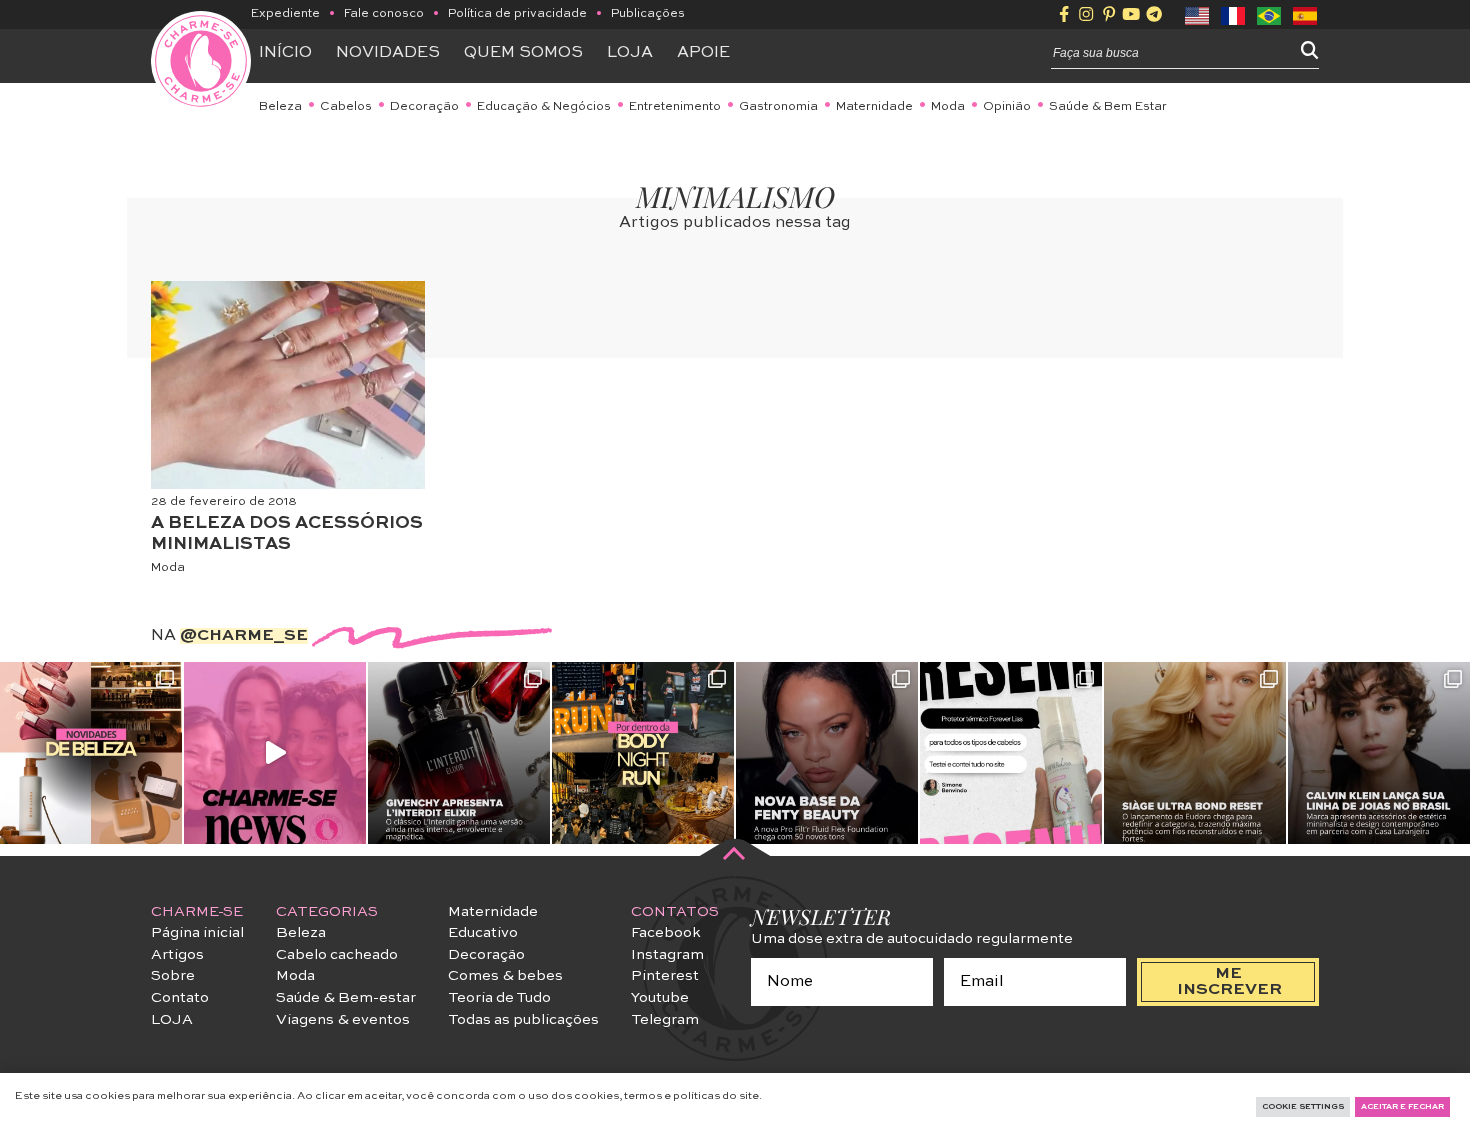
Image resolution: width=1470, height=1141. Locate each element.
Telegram (665, 1020)
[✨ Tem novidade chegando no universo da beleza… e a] (91, 753)
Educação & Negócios (544, 107)
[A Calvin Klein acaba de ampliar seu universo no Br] (1379, 753)
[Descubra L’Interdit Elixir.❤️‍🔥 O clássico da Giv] (459, 753)
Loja (630, 53)
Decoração (424, 107)
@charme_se (244, 636)
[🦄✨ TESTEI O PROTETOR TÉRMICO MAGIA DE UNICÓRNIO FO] (1011, 753)
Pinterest (665, 976)
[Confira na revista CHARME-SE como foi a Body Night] (643, 753)
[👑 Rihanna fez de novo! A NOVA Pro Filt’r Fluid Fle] (827, 753)
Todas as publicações (523, 1020)
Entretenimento (675, 107)
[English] (1198, 14)
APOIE (703, 53)
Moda (948, 107)
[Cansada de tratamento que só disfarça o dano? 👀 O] (1195, 753)
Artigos (177, 955)
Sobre (173, 976)
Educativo (483, 933)
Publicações (648, 14)
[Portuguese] (1270, 14)
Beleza (280, 107)
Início (285, 53)
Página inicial (197, 933)
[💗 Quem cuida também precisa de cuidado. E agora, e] (275, 753)
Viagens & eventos (343, 1020)
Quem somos (523, 53)
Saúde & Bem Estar (1108, 107)
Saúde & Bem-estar (346, 998)
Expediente (285, 14)
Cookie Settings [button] (1303, 1107)
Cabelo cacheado (337, 955)
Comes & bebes (505, 976)
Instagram (667, 955)
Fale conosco (384, 14)
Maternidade (874, 107)
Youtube (660, 998)
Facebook (666, 933)
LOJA (172, 1020)
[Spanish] (1306, 14)
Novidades (388, 53)
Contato (180, 998)
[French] (1234, 14)
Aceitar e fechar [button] (1402, 1107)
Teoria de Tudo (499, 998)
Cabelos (346, 107)
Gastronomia (778, 107)
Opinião (1007, 107)
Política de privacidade (517, 14)
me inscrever (1229, 982)
